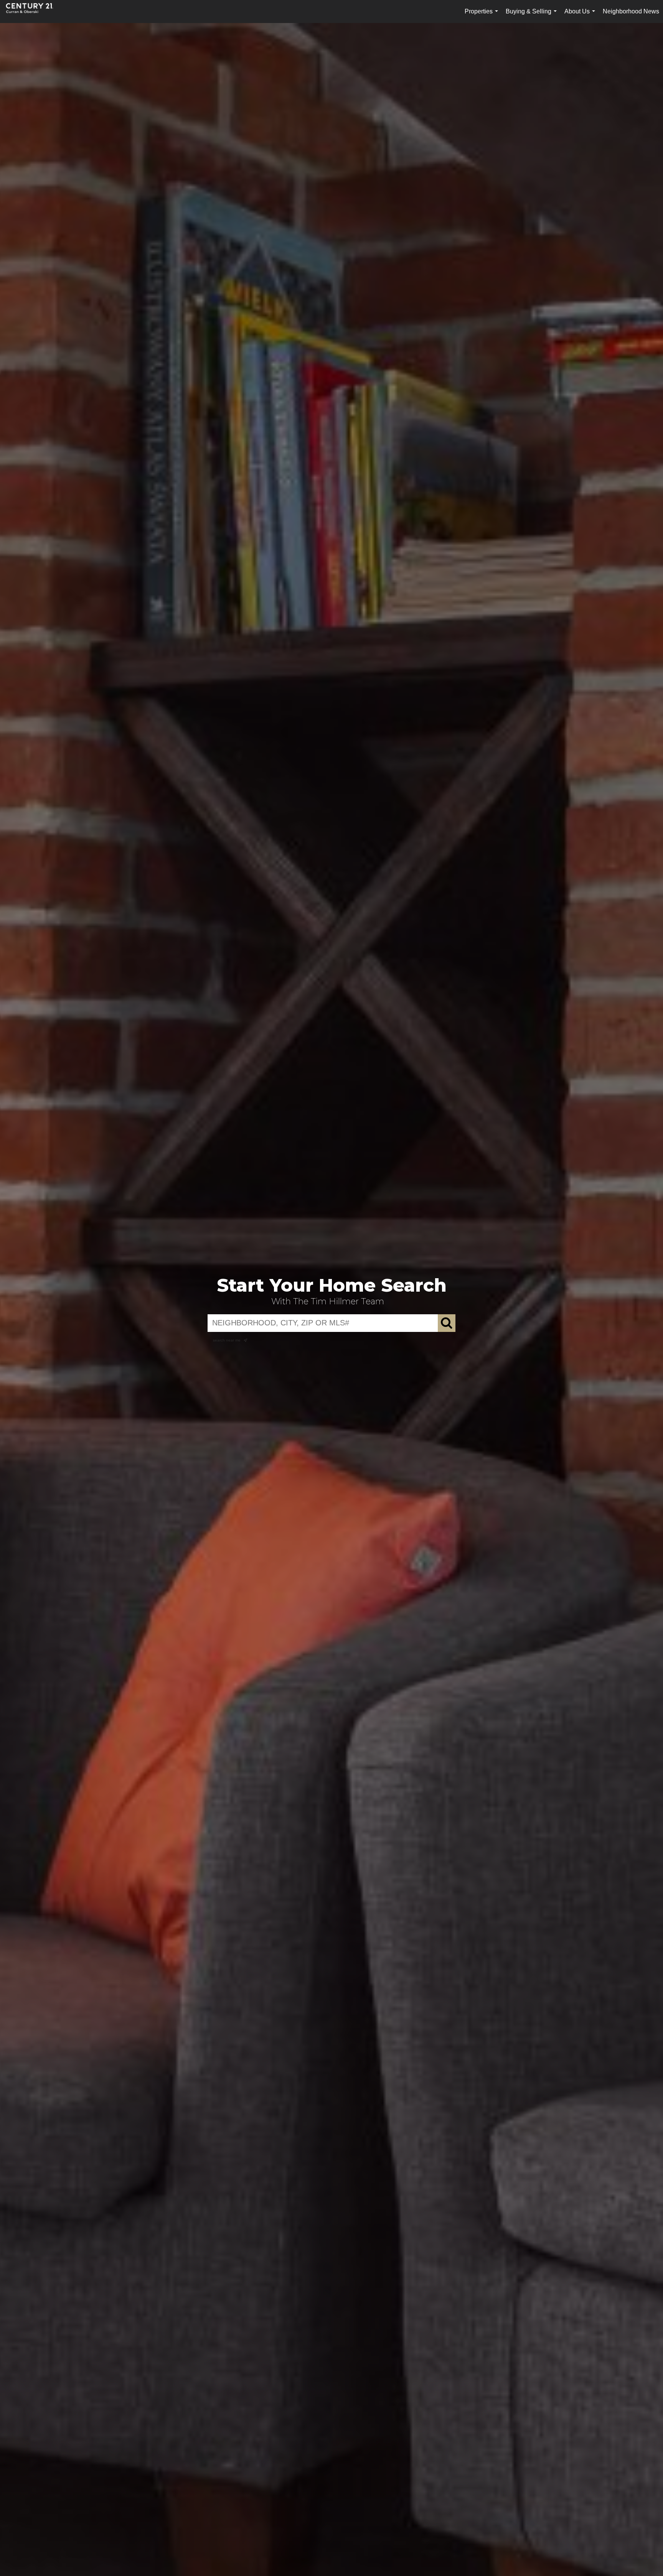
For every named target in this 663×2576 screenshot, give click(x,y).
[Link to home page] (33, 12)
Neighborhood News (631, 11)
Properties (483, 16)
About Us (581, 16)
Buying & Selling (533, 16)
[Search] (447, 1323)
